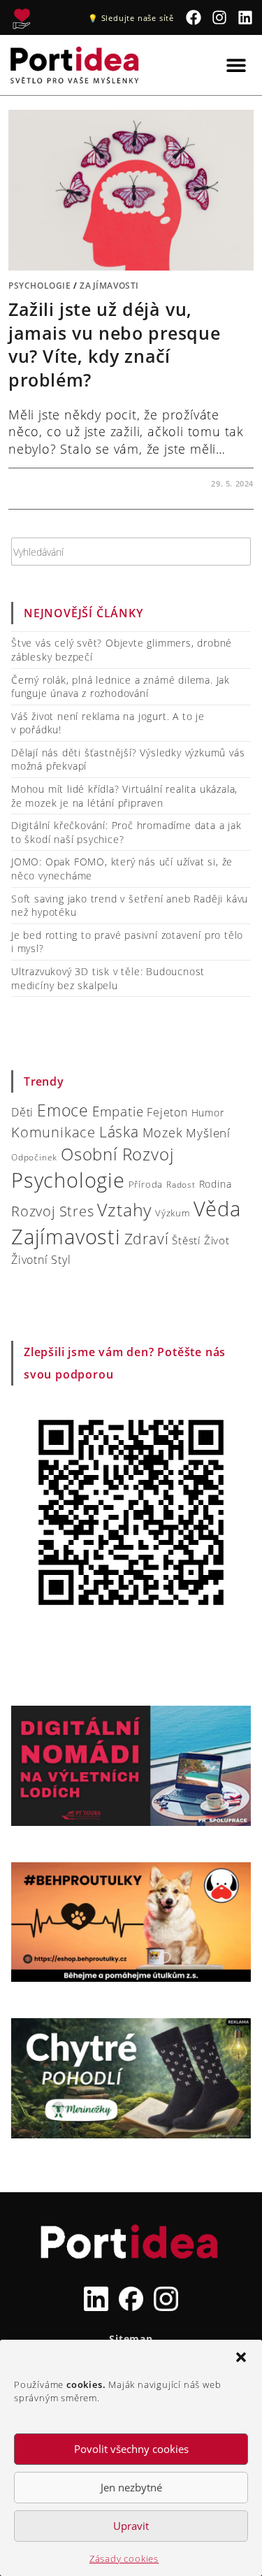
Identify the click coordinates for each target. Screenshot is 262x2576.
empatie (118, 1111)
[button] (241, 2357)
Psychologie (40, 286)
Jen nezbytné (131, 2487)
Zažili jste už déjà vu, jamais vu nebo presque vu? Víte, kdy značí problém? (114, 344)
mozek (163, 1132)
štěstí (186, 1240)
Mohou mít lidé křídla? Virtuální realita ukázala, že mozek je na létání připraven (124, 796)
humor (208, 1113)
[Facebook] (194, 18)
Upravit (131, 2526)
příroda (146, 1184)
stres (77, 1211)
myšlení (208, 1133)
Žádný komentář (59, 483)
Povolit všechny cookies (131, 2449)
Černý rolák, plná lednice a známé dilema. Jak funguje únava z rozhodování (121, 687)
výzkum (173, 1213)
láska (119, 1132)
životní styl (41, 1259)
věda (217, 1208)
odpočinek (34, 1157)
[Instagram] (220, 18)
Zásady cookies (124, 2559)
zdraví (147, 1239)
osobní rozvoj (117, 1154)
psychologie (68, 1180)
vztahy (124, 1210)
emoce (63, 1110)
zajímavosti (66, 1237)
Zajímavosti (109, 286)
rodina (216, 1184)
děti (22, 1112)
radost (181, 1185)
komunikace (53, 1132)
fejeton (167, 1112)
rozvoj (34, 1211)
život (217, 1240)
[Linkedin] (245, 18)
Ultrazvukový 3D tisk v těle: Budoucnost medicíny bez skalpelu (108, 978)
